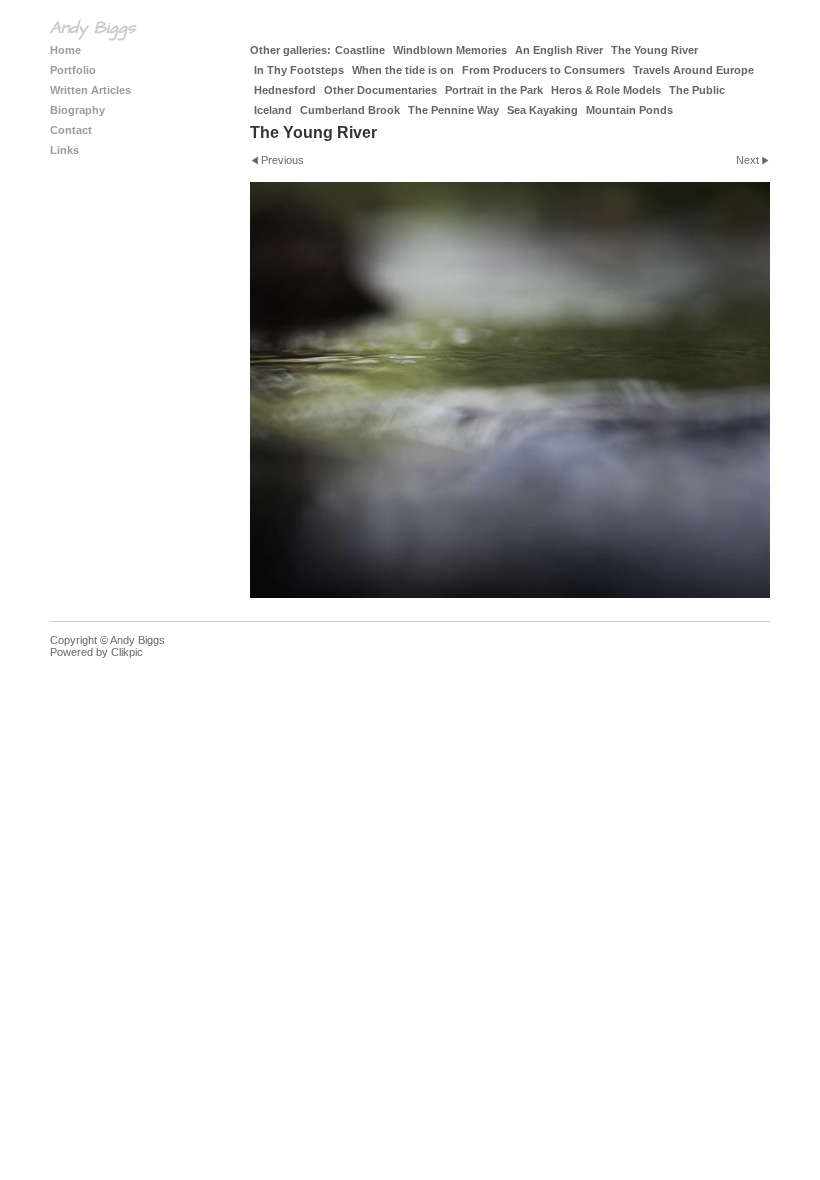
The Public (697, 90)
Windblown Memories (450, 50)
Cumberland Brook (350, 110)
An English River (559, 50)
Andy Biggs (92, 28)
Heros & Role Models (606, 90)
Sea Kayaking (542, 110)
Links (64, 150)
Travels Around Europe (693, 70)
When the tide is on (403, 70)
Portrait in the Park (494, 90)
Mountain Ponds (629, 110)
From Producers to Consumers (543, 70)
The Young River (654, 50)
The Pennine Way (453, 110)
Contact (71, 130)
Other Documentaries (380, 90)
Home (65, 50)
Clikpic (127, 652)
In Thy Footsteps (299, 70)
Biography (77, 110)
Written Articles (90, 90)
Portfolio (73, 70)
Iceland (273, 110)
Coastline (360, 50)
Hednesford (285, 90)
